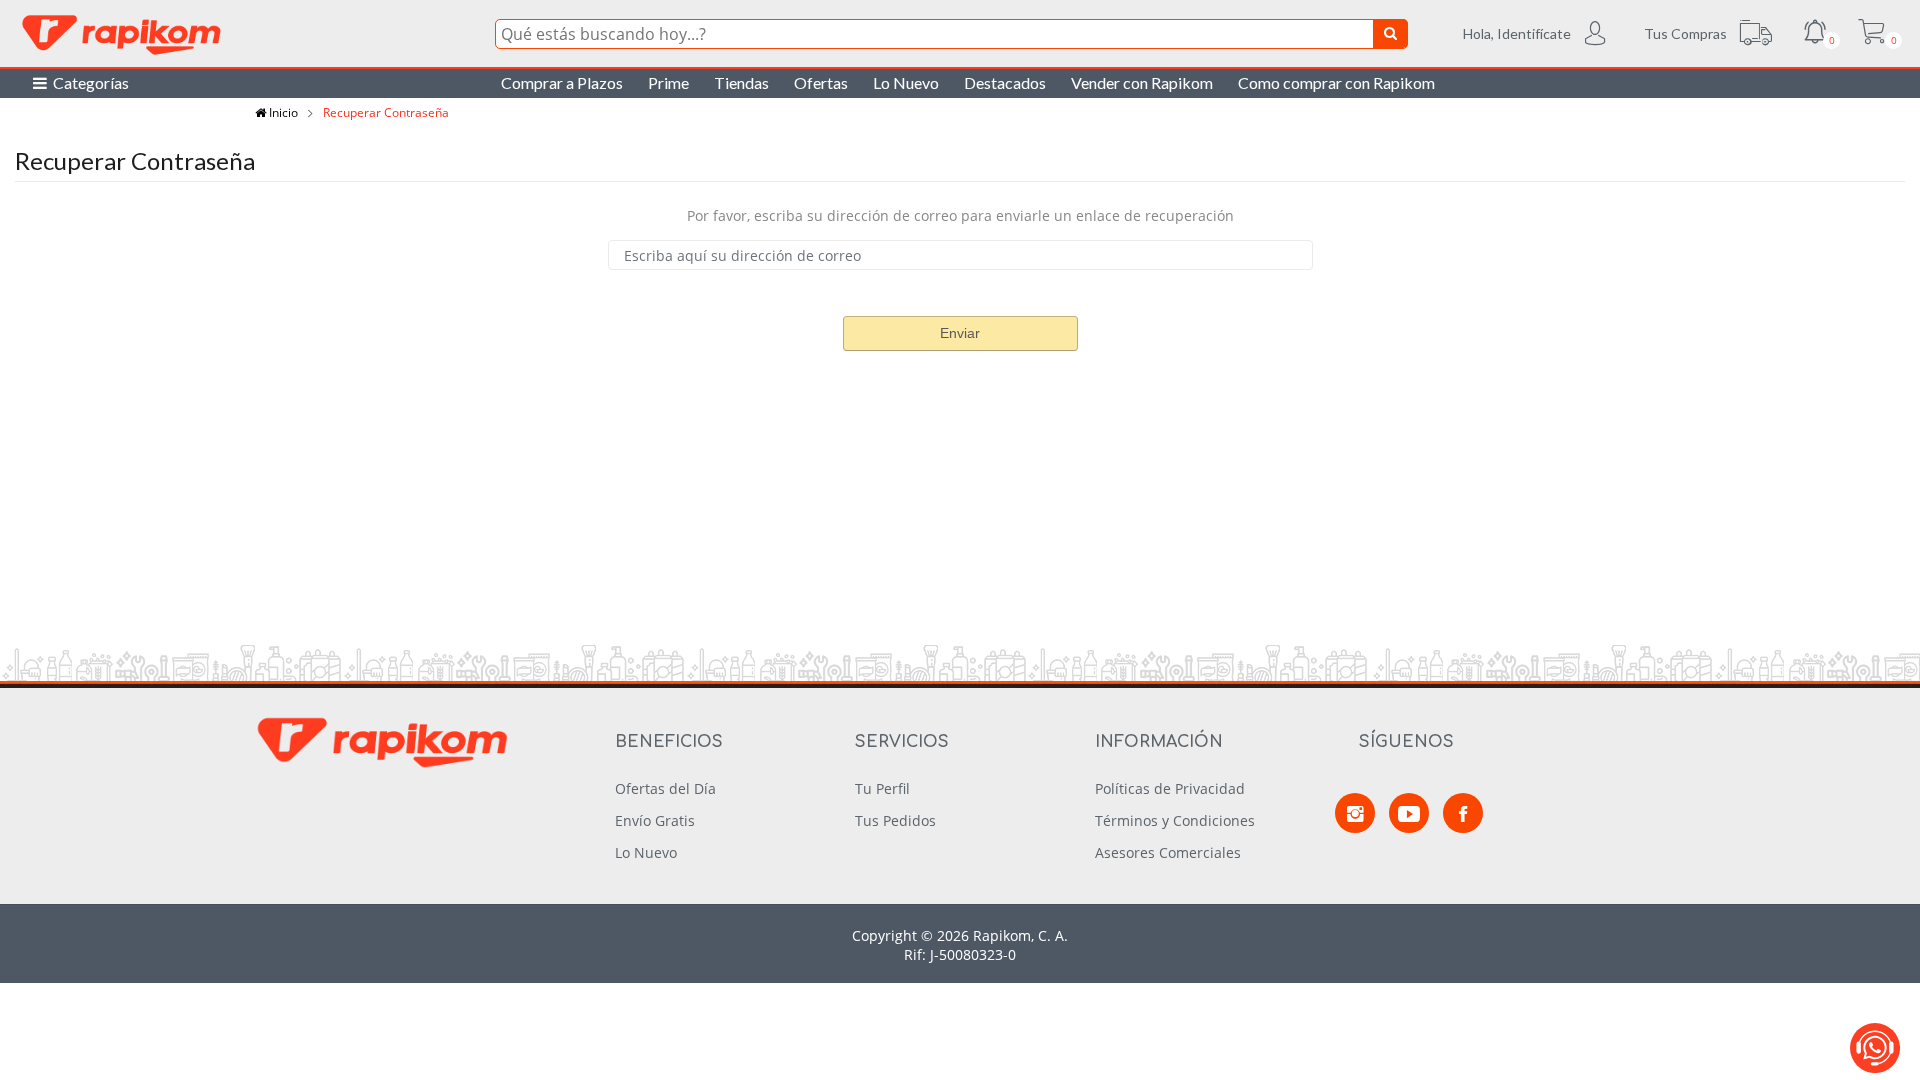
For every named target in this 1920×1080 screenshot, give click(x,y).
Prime (668, 82)
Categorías (88, 82)
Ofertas (821, 82)
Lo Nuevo (906, 82)
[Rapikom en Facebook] (1463, 813)
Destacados (1005, 82)
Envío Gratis (655, 820)
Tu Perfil (882, 788)
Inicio (282, 112)
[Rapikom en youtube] (1409, 813)
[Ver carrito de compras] (1871, 34)
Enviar (960, 333)
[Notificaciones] (1815, 34)
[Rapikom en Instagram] (1355, 813)
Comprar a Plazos (562, 82)
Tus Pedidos (895, 820)
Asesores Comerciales (1168, 852)
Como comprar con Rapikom (1336, 82)
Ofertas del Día (665, 788)
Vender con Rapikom (1142, 82)
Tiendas (741, 82)
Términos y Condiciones (1175, 820)
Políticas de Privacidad (1170, 788)
